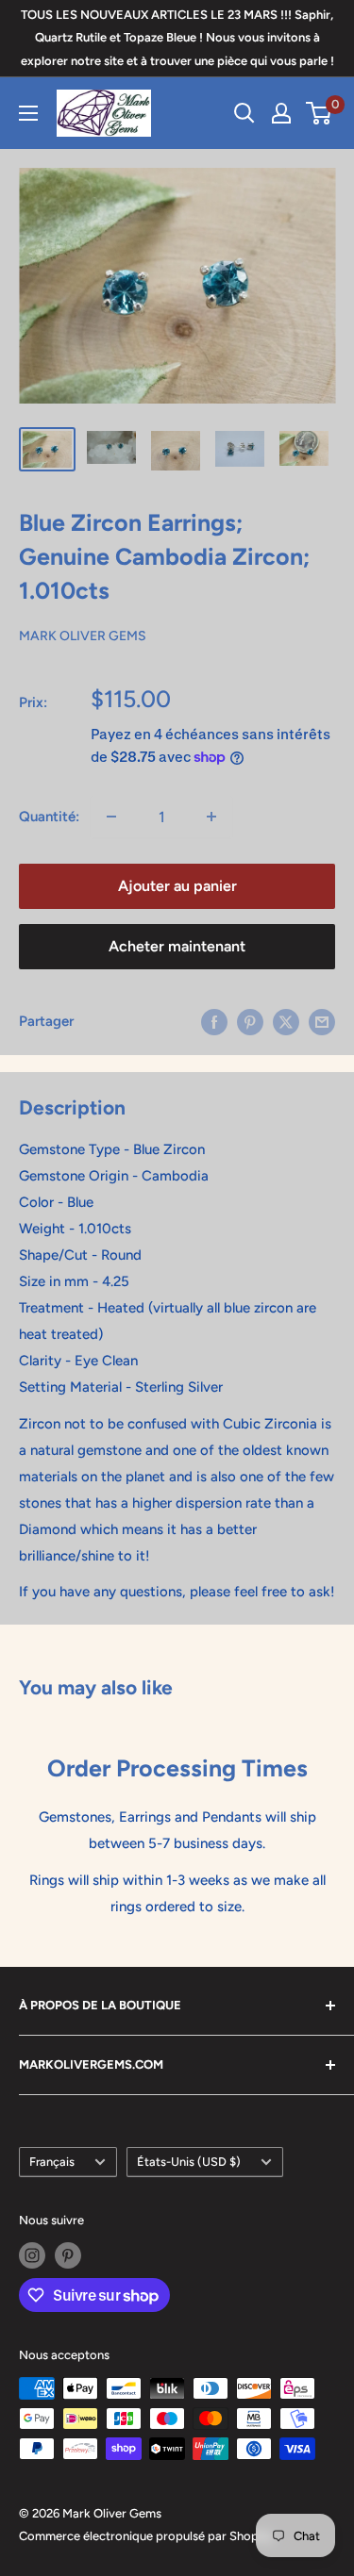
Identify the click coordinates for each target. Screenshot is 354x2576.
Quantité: (49, 817)
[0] (320, 113)
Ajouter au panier (177, 886)
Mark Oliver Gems (83, 636)
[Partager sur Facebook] (214, 1021)
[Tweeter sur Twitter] (286, 1021)
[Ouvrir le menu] (28, 113)
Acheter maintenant (177, 946)
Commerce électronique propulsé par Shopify (146, 2536)
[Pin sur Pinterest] (250, 1021)
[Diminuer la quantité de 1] (111, 817)
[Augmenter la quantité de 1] (211, 817)
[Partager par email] (322, 1021)
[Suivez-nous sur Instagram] (32, 2255)
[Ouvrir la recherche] (244, 113)
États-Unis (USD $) (189, 2162)
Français (52, 2162)
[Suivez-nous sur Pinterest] (68, 2255)
